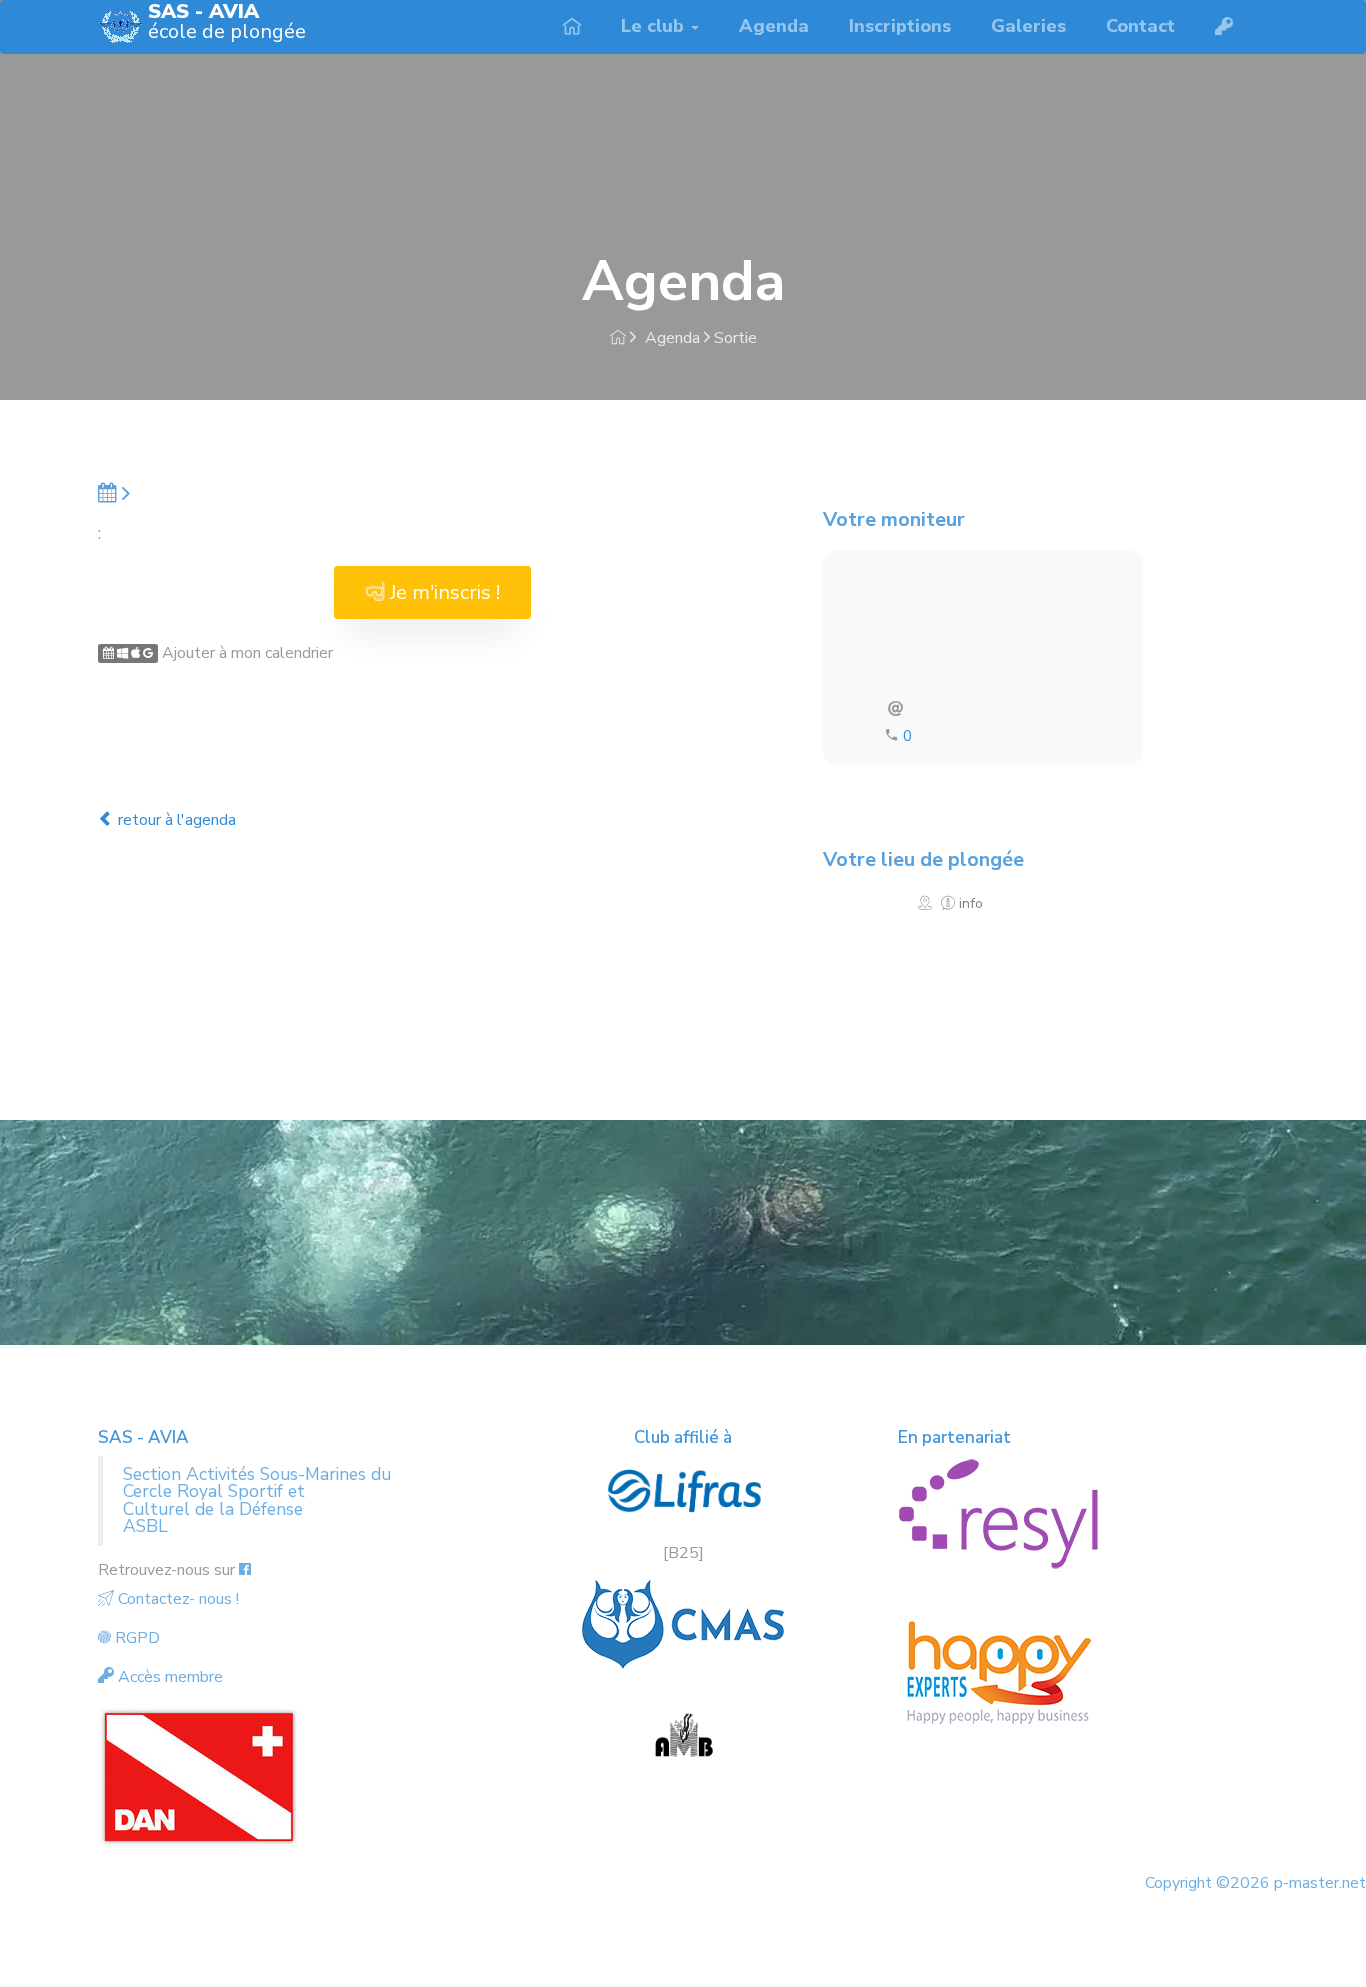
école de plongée (227, 23)
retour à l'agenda (175, 820)
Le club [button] (655, 26)
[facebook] (245, 1570)
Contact (1140, 26)
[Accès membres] (1224, 27)
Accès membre (168, 1677)
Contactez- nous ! (176, 1599)
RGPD (135, 1638)
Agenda (774, 26)
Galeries (1028, 26)
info (969, 903)
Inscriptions (900, 26)
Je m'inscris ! (442, 592)
